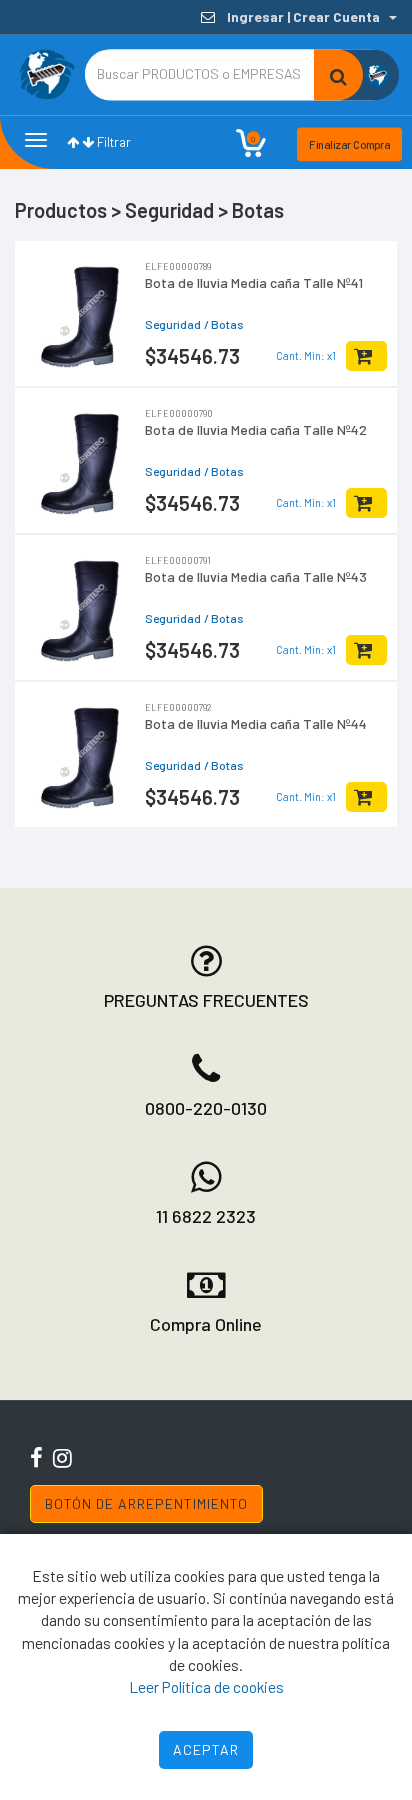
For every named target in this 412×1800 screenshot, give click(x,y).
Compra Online (206, 1324)
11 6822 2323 (206, 1216)
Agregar (366, 356)
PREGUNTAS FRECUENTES (206, 1000)
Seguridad (173, 324)
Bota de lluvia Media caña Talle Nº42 (256, 429)
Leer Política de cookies (206, 1686)
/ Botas (224, 324)
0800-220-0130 (206, 1108)
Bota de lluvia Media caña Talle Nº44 (256, 723)
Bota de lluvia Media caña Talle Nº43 (256, 576)
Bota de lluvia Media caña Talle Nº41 (254, 282)
